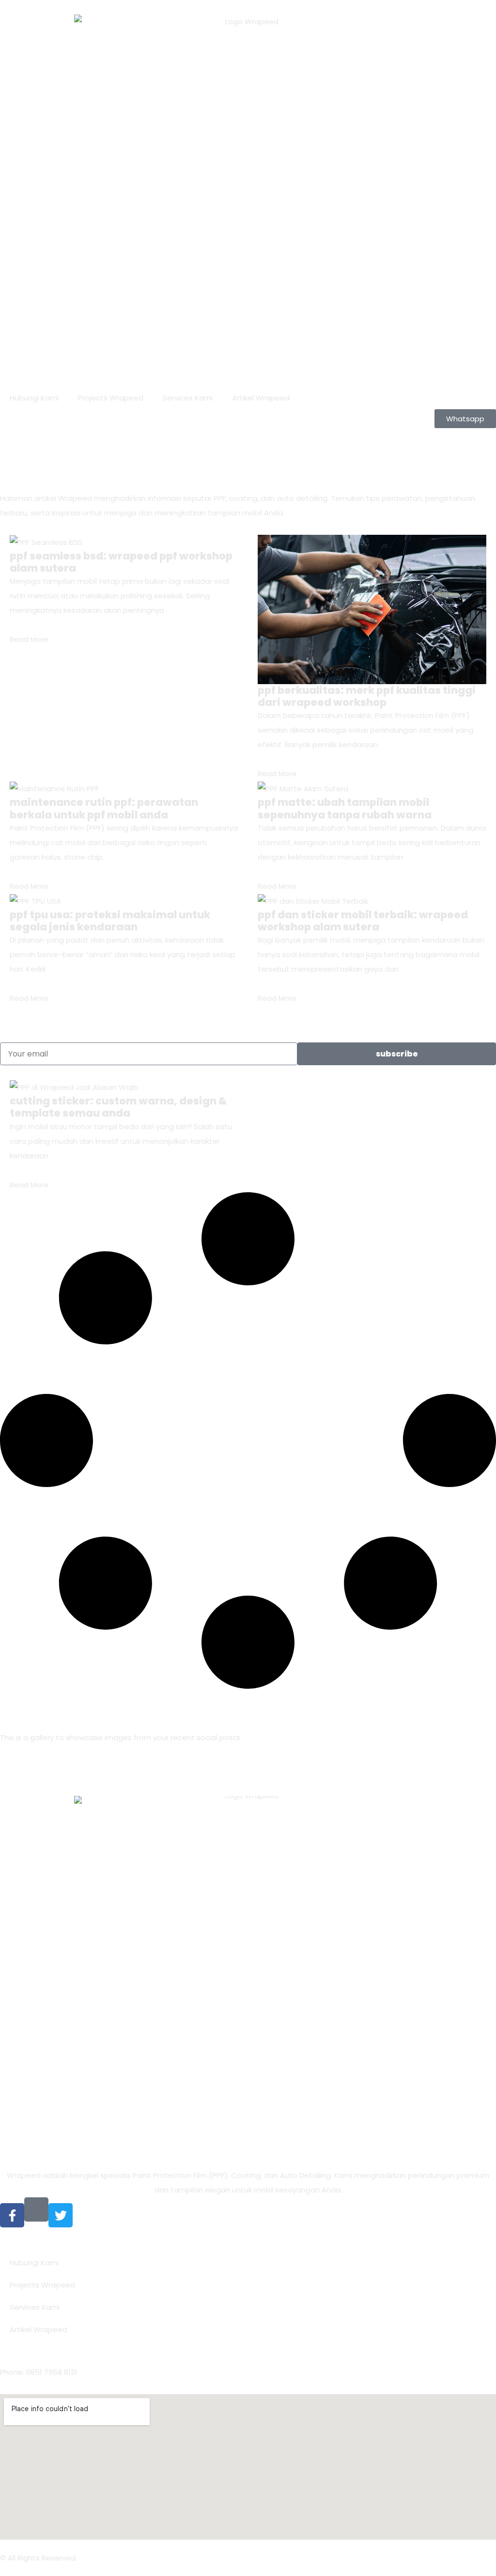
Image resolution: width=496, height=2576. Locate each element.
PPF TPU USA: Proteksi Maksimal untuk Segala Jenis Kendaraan (110, 921)
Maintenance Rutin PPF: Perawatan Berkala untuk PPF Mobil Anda (104, 808)
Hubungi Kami (34, 398)
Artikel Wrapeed (261, 398)
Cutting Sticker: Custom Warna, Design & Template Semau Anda (118, 1107)
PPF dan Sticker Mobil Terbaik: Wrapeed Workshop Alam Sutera (363, 921)
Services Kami (188, 398)
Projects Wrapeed (111, 398)
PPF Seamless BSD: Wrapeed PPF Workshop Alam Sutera (121, 562)
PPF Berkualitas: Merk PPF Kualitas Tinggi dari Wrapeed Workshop (367, 696)
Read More (29, 639)
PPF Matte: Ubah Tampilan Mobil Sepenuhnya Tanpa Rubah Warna (345, 808)
